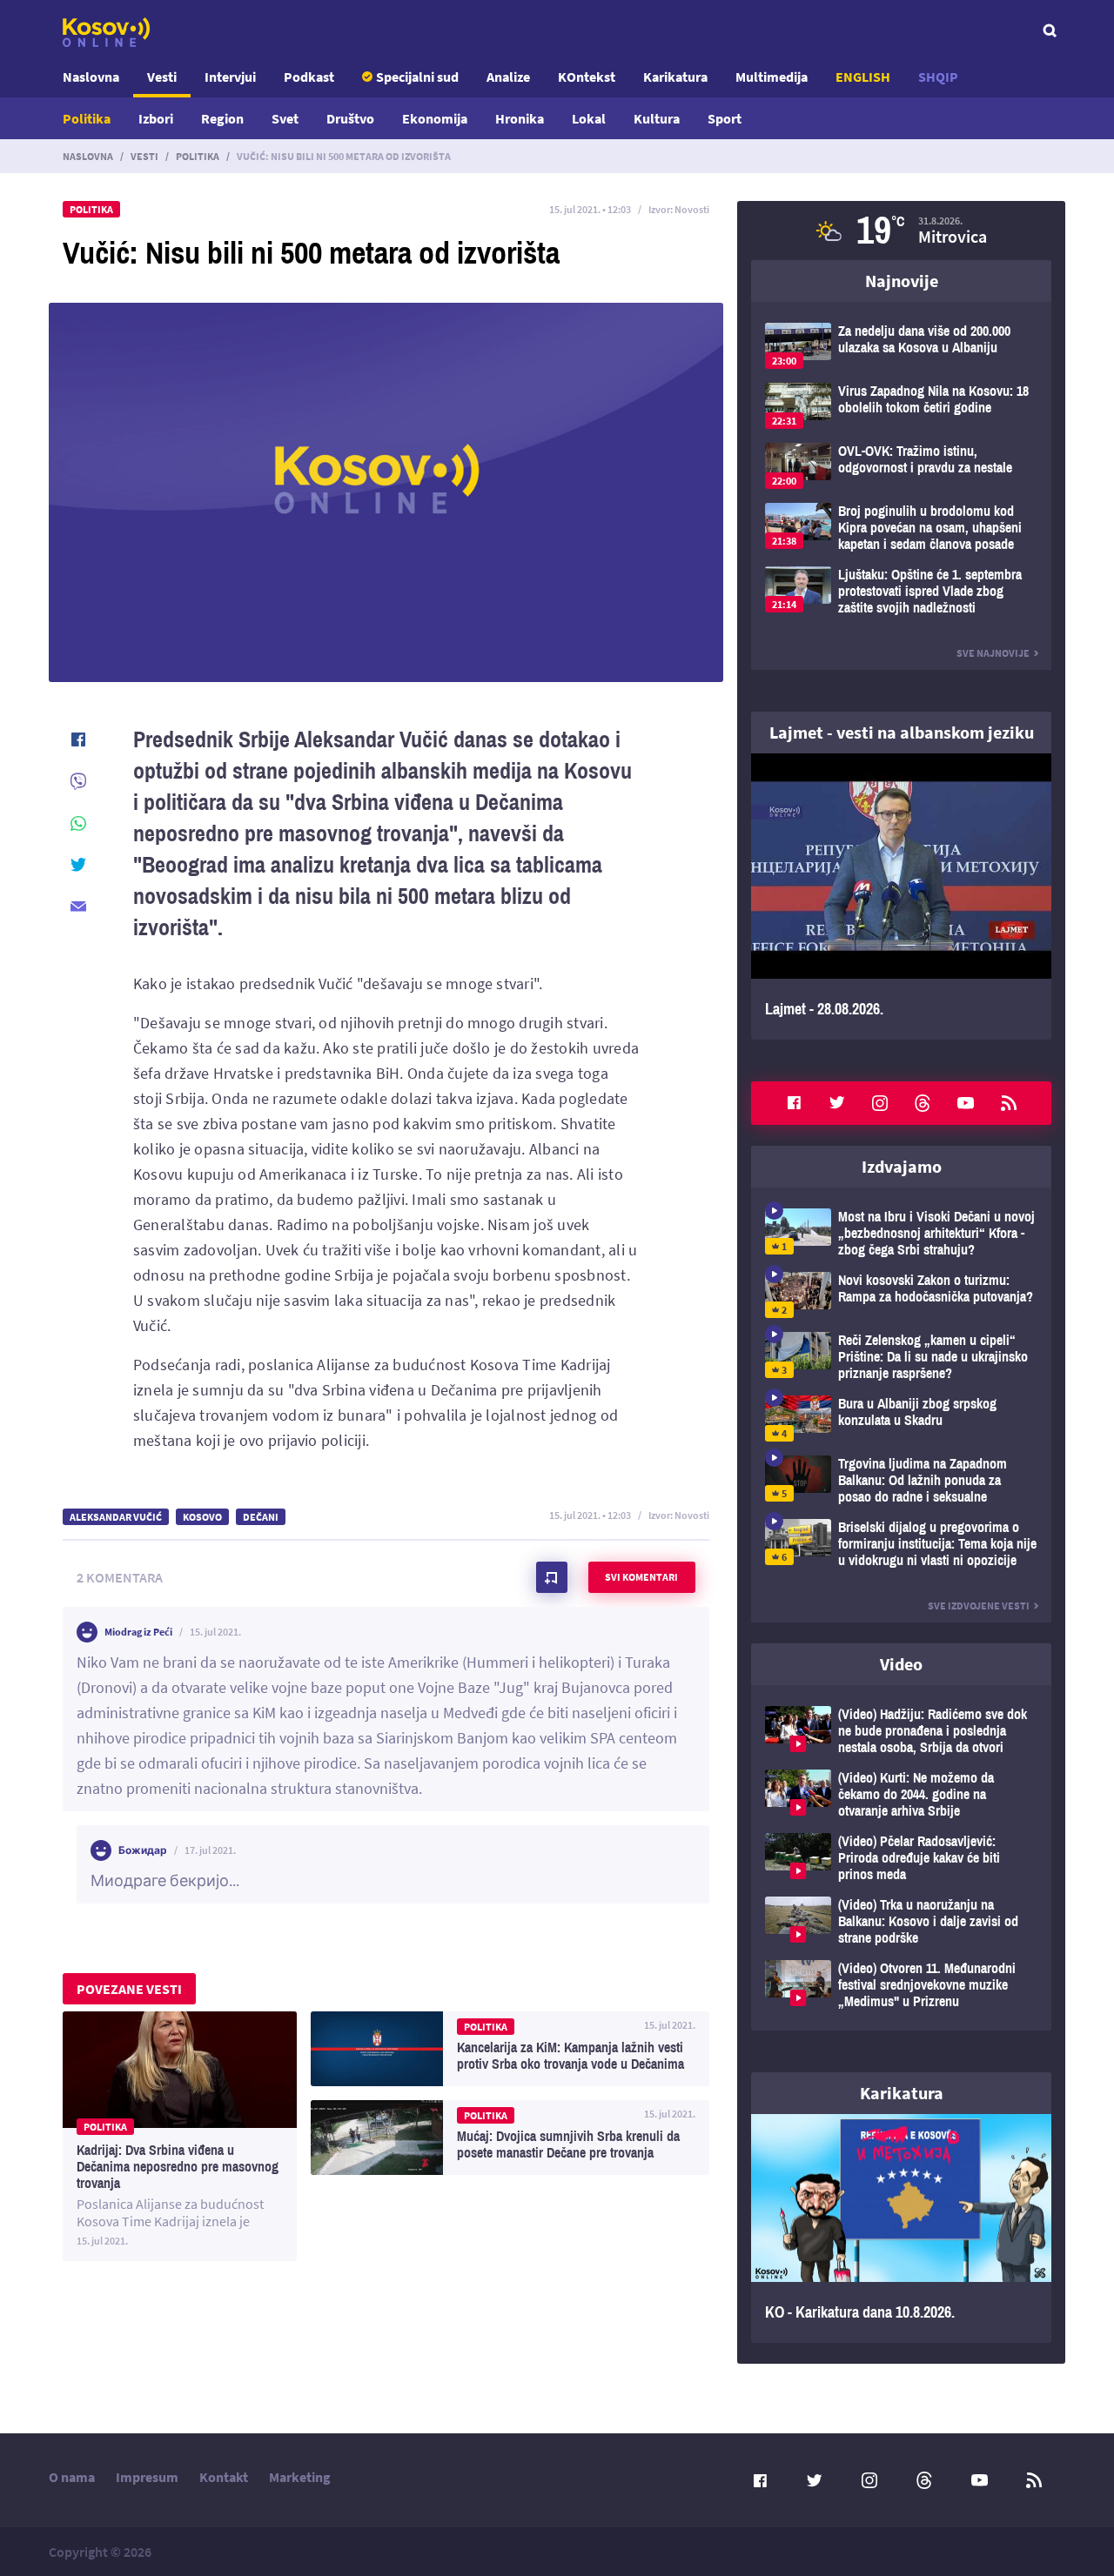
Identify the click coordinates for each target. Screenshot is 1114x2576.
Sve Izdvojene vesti (979, 1606)
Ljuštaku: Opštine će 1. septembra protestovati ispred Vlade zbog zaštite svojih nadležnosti (901, 591)
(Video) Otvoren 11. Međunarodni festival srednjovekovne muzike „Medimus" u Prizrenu (901, 1985)
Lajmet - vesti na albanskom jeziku (902, 732)
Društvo (350, 118)
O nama (72, 2477)
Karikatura (675, 77)
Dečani (261, 1517)
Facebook (794, 1103)
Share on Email (78, 907)
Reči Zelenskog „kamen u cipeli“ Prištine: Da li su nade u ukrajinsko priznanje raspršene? (901, 1357)
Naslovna (91, 77)
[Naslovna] (106, 32)
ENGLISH (863, 77)
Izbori (156, 118)
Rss (1009, 1103)
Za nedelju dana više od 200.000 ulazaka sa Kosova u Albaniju (901, 346)
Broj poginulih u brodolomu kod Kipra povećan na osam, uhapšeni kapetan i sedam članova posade (901, 528)
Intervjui (230, 77)
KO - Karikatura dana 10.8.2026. (901, 2229)
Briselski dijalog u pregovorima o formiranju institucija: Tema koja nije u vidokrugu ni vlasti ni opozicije (901, 1544)
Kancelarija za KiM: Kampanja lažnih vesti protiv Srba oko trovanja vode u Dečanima (510, 2049)
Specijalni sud (417, 77)
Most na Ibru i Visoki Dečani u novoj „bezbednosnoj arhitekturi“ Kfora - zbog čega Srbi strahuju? (901, 1233)
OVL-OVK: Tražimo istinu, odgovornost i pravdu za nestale (901, 466)
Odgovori (662, 1713)
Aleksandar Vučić (116, 1517)
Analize (508, 77)
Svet (285, 118)
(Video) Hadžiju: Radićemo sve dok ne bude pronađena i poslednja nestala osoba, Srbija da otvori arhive (901, 1731)
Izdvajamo (902, 1166)
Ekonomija (435, 118)
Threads (923, 1103)
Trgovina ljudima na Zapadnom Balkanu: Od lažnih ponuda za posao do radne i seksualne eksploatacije (901, 1480)
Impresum (147, 2477)
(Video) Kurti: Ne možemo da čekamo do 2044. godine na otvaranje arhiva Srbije (901, 1794)
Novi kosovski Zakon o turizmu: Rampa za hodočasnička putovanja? (901, 1295)
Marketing (300, 2477)
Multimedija (772, 77)
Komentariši (552, 1577)
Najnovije (902, 281)
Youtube (966, 1103)
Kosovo (202, 1517)
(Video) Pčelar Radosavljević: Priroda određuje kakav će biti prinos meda (901, 1858)
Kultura (657, 118)
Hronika (520, 118)
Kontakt (224, 2477)
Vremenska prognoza (901, 231)
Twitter (837, 1103)
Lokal (589, 118)
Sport (725, 118)
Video (901, 1664)
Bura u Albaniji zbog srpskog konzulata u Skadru (901, 1418)
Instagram (880, 1103)
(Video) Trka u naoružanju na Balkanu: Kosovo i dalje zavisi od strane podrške (901, 1921)
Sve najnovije (993, 653)
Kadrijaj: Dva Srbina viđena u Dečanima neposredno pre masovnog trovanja (180, 2136)
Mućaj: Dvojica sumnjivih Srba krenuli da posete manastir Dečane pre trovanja (510, 2138)
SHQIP (938, 77)
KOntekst (587, 77)
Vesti (162, 77)
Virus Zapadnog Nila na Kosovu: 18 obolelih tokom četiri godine (901, 406)
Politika (87, 118)
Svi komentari (641, 1577)
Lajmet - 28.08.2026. (901, 897)
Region (222, 118)
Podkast (309, 77)
